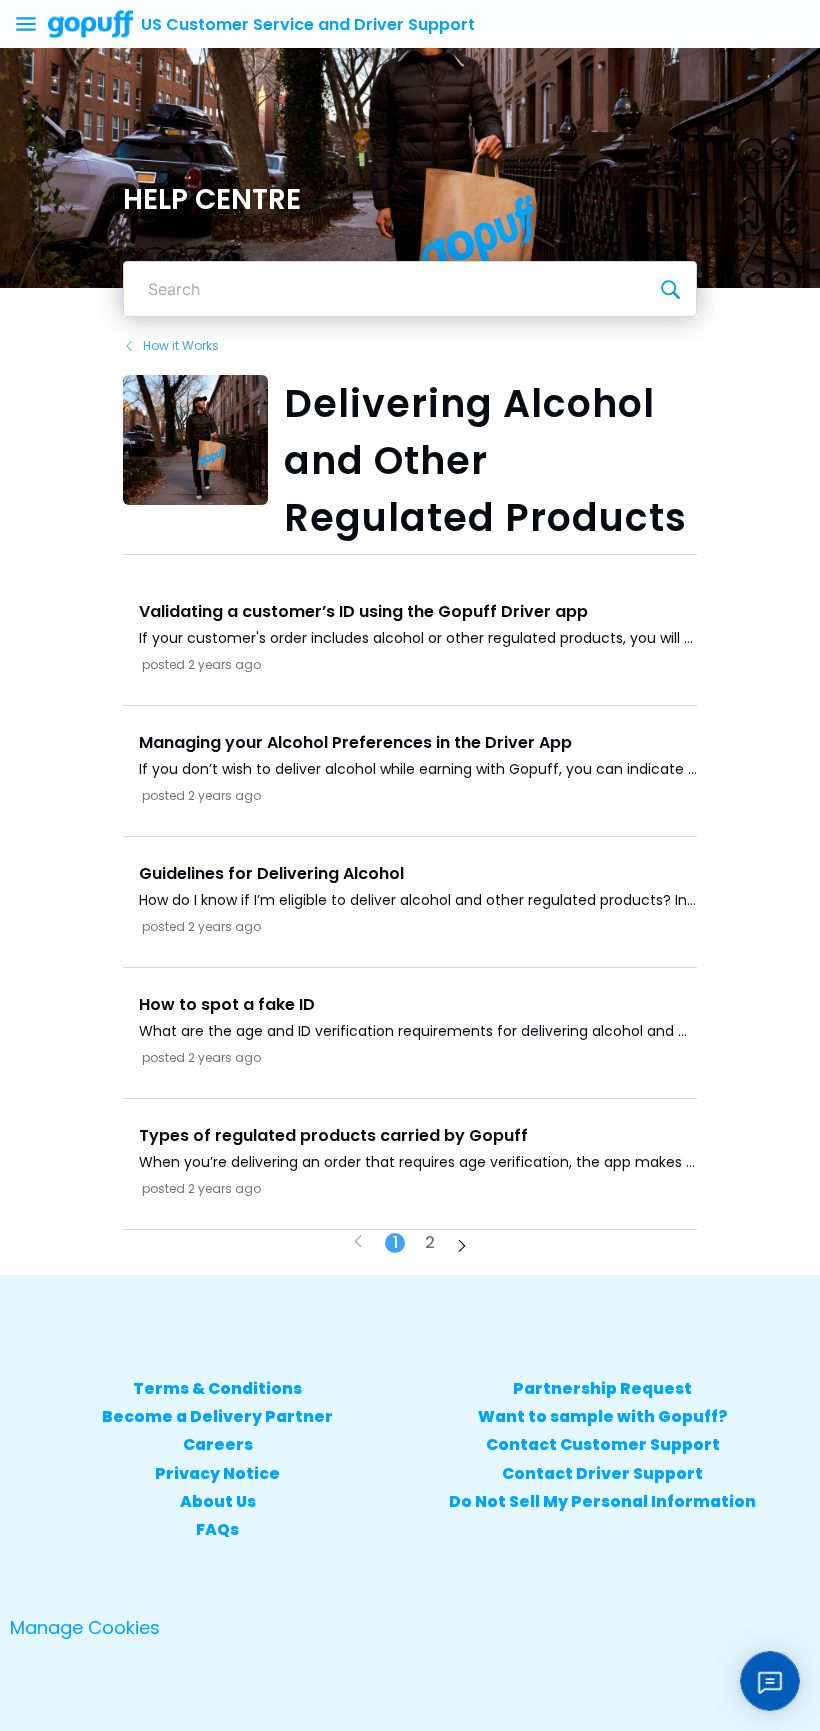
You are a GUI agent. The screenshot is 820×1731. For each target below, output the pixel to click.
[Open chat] (770, 1681)
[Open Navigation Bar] (32, 24)
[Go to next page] (462, 1247)
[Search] (670, 289)
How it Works (181, 345)
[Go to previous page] (358, 1242)
